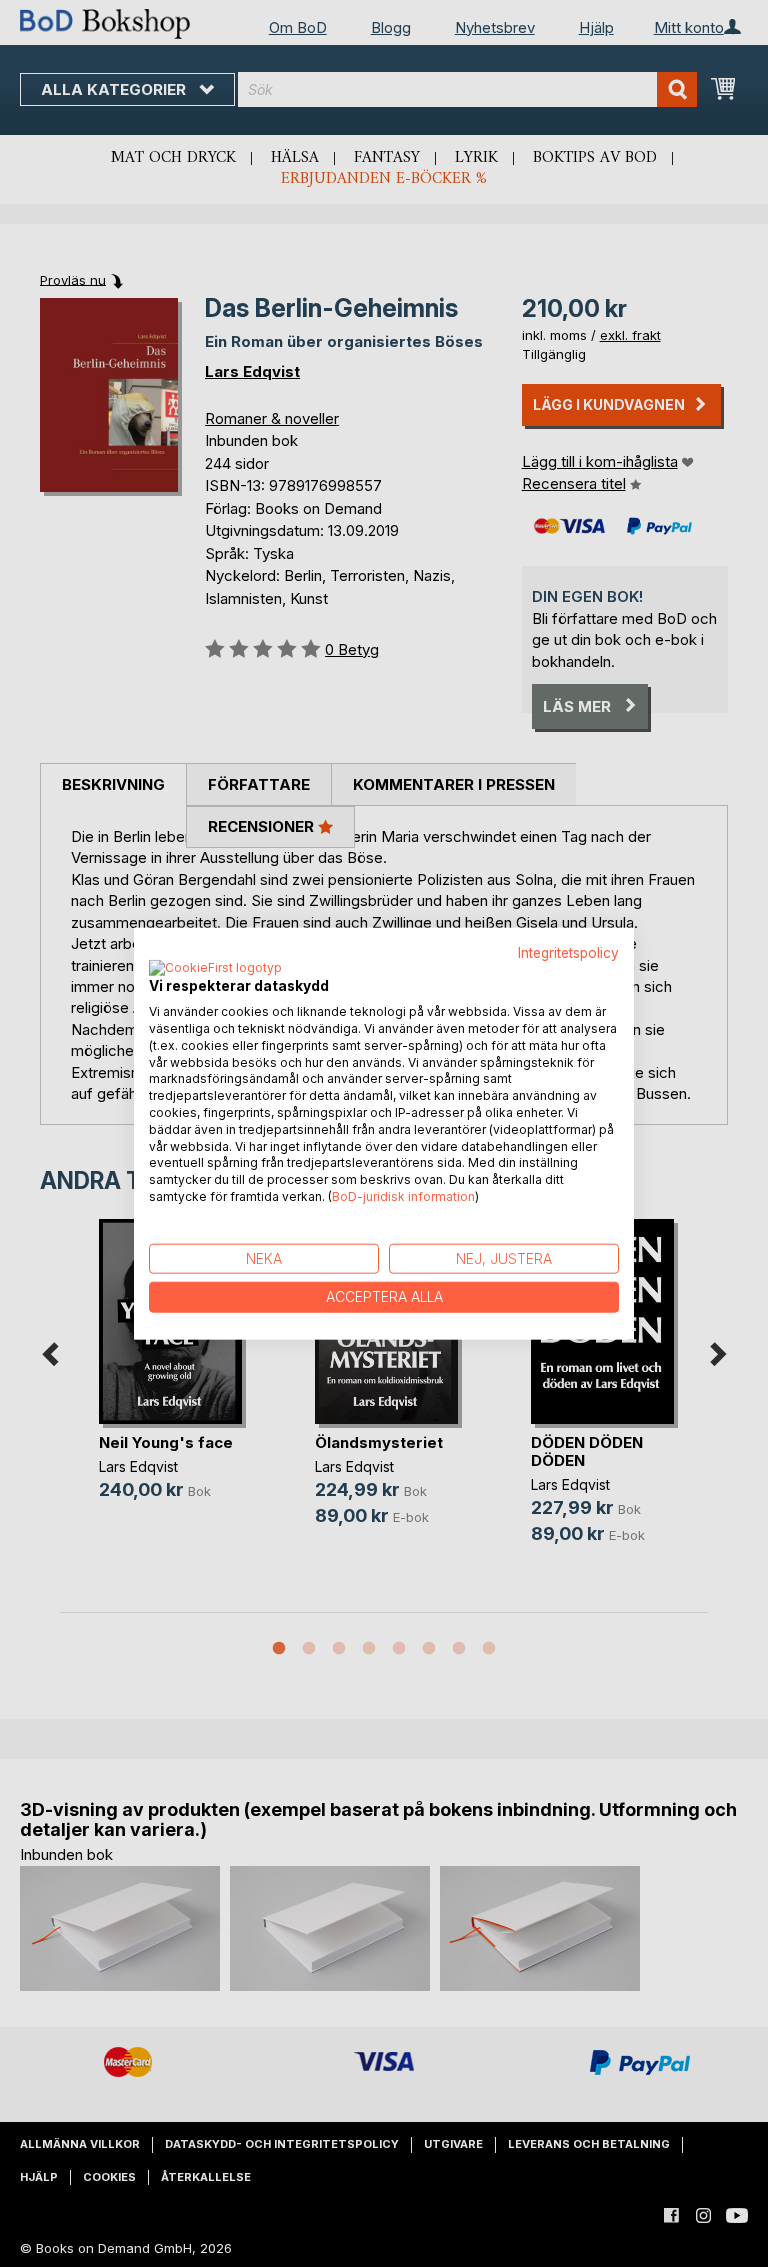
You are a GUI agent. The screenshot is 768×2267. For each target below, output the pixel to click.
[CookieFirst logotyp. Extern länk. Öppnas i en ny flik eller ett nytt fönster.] (215, 969)
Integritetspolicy (568, 952)
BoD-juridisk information (403, 1196)
